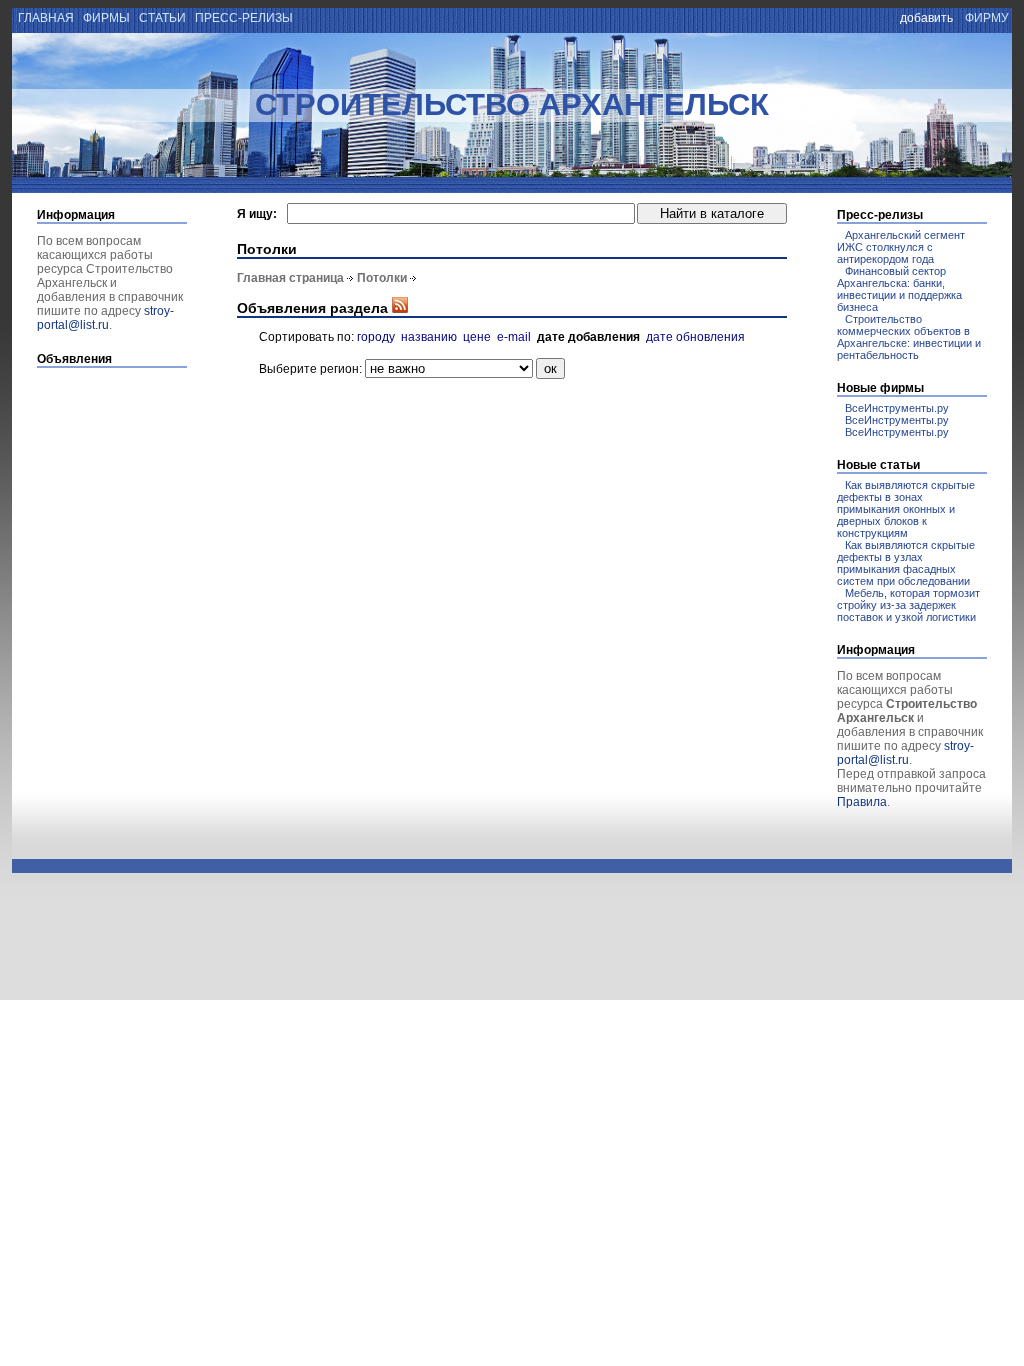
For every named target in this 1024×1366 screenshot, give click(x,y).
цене (477, 337)
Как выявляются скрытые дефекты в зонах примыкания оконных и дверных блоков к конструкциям (906, 509)
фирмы (106, 18)
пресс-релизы (244, 18)
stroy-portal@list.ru (105, 318)
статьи (162, 18)
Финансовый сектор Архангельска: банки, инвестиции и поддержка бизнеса (899, 289)
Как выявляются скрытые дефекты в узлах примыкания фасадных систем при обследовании (906, 563)
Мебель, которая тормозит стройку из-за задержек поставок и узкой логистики (908, 605)
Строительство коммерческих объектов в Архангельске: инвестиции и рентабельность (909, 337)
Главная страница (290, 278)
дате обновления (695, 337)
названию (429, 337)
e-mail (514, 337)
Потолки (382, 278)
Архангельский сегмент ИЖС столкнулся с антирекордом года (901, 247)
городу (376, 337)
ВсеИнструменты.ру (897, 408)
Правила (862, 802)
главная (44, 18)
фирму (987, 18)
